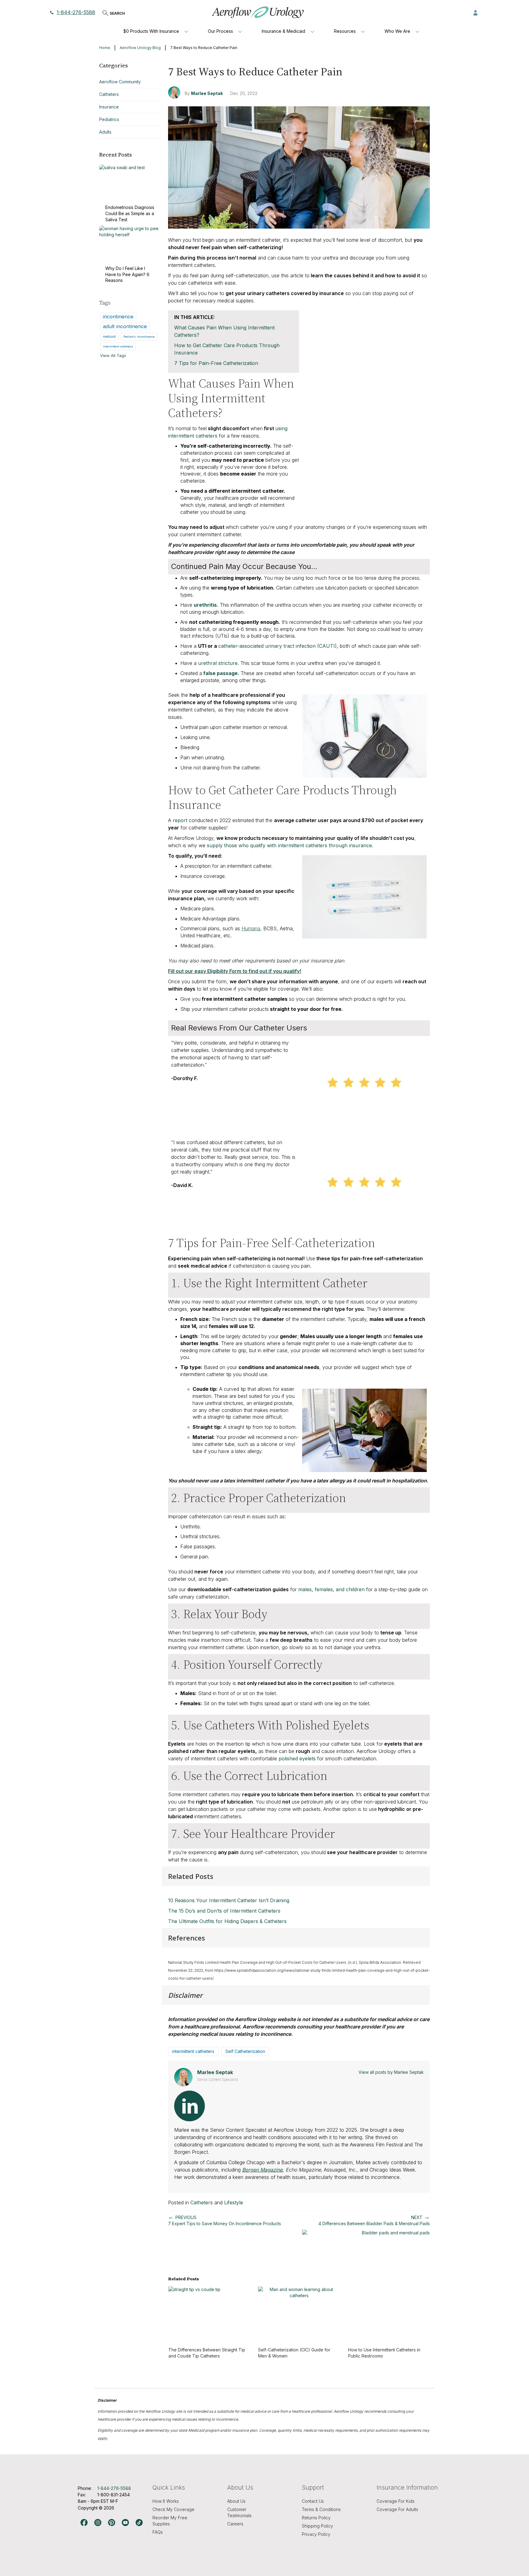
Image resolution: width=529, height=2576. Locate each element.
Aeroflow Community (120, 82)
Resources (345, 31)
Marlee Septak (207, 93)
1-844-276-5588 (76, 12)
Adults (105, 132)
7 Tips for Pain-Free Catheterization (216, 363)
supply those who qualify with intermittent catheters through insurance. (290, 845)
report (180, 820)
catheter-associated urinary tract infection (267, 646)
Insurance (109, 107)
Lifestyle (234, 2202)
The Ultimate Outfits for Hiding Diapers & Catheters (227, 1921)
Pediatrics (109, 119)
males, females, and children (331, 1589)
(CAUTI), (327, 646)
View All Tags (113, 355)
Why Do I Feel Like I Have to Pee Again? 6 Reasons (127, 274)
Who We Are (397, 31)
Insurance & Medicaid (283, 31)
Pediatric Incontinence (139, 337)
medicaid (109, 336)
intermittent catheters (193, 2051)
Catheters (202, 2202)
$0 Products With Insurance (151, 31)
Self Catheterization (245, 2051)
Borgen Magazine (262, 2170)
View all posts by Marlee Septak (391, 2072)
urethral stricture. (218, 663)
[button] (475, 12)
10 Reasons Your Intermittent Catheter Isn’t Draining (229, 1900)
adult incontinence (125, 326)
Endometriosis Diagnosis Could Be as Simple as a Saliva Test (130, 213)
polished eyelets (297, 1758)
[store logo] (258, 12)
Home (105, 48)
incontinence (118, 317)
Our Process (220, 31)
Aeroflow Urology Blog (140, 48)
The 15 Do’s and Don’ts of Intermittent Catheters (224, 1911)
